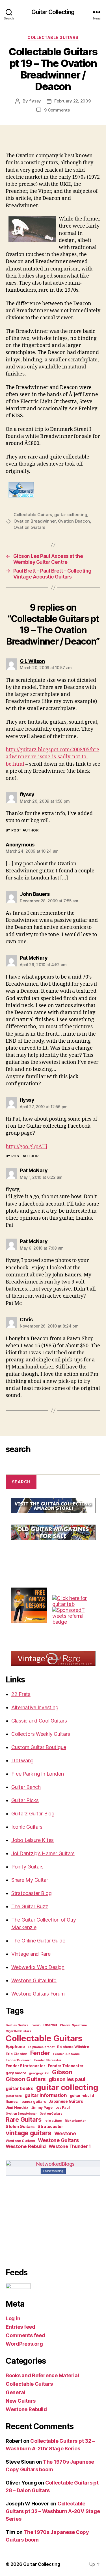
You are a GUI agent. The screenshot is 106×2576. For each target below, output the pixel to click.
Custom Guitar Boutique (39, 1747)
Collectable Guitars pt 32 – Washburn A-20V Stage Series (53, 2511)
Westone (65, 2133)
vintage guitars (29, 2133)
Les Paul (63, 2107)
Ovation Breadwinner (35, 521)
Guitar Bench (26, 1787)
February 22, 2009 (73, 101)
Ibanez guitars (33, 2102)
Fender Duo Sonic (66, 2054)
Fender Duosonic (19, 2060)
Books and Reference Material (42, 2375)
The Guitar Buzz (30, 1906)
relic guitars (53, 2121)
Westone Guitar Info (34, 1980)
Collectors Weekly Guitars (41, 1734)
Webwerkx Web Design (38, 1967)
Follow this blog (53, 2171)
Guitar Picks (25, 1800)
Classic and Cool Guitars (39, 1721)
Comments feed (25, 2335)
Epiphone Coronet (41, 2047)
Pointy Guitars (27, 1867)
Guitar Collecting (53, 12)
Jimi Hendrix (17, 2107)
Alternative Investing (35, 1707)
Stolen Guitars (20, 2127)
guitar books (20, 2088)
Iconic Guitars (27, 1827)
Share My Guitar (30, 1880)
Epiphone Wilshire (73, 2047)
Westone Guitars (58, 2140)
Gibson (62, 2072)
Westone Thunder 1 (70, 2146)
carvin (36, 2025)
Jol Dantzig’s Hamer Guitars (43, 1853)
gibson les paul (67, 2079)
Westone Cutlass (20, 2141)
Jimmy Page (42, 2107)
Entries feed (20, 2327)
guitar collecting (71, 515)
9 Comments (57, 110)
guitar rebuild (82, 2096)
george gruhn (39, 2073)
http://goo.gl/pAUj (26, 1147)
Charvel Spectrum (73, 2025)
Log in (13, 2318)
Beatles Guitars (17, 2025)
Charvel (50, 2025)
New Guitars (21, 2401)
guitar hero (14, 2096)
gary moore (16, 2073)
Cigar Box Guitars (18, 2031)
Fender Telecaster (66, 2066)
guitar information (46, 2095)
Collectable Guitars (53, 37)
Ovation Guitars (29, 527)
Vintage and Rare (31, 1954)
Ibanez (12, 2102)
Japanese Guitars (66, 2101)
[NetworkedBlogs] (53, 2164)
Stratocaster (50, 2127)
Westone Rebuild (26, 2146)
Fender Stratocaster (25, 2066)
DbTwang (22, 1760)
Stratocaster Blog (31, 1893)
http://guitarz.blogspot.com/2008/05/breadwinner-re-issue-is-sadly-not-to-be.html (52, 757)
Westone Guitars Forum (38, 1994)
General (15, 2392)
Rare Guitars (24, 2119)
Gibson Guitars (26, 2079)
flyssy (35, 101)
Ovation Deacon (74, 521)
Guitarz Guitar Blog (33, 1814)
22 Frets (21, 1694)
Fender (40, 2053)
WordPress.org (24, 2344)
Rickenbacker (75, 2121)
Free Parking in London (38, 1774)
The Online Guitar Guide (38, 1941)
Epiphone (15, 2047)
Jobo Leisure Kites (33, 1840)
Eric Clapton (17, 2054)
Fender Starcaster (48, 2060)
